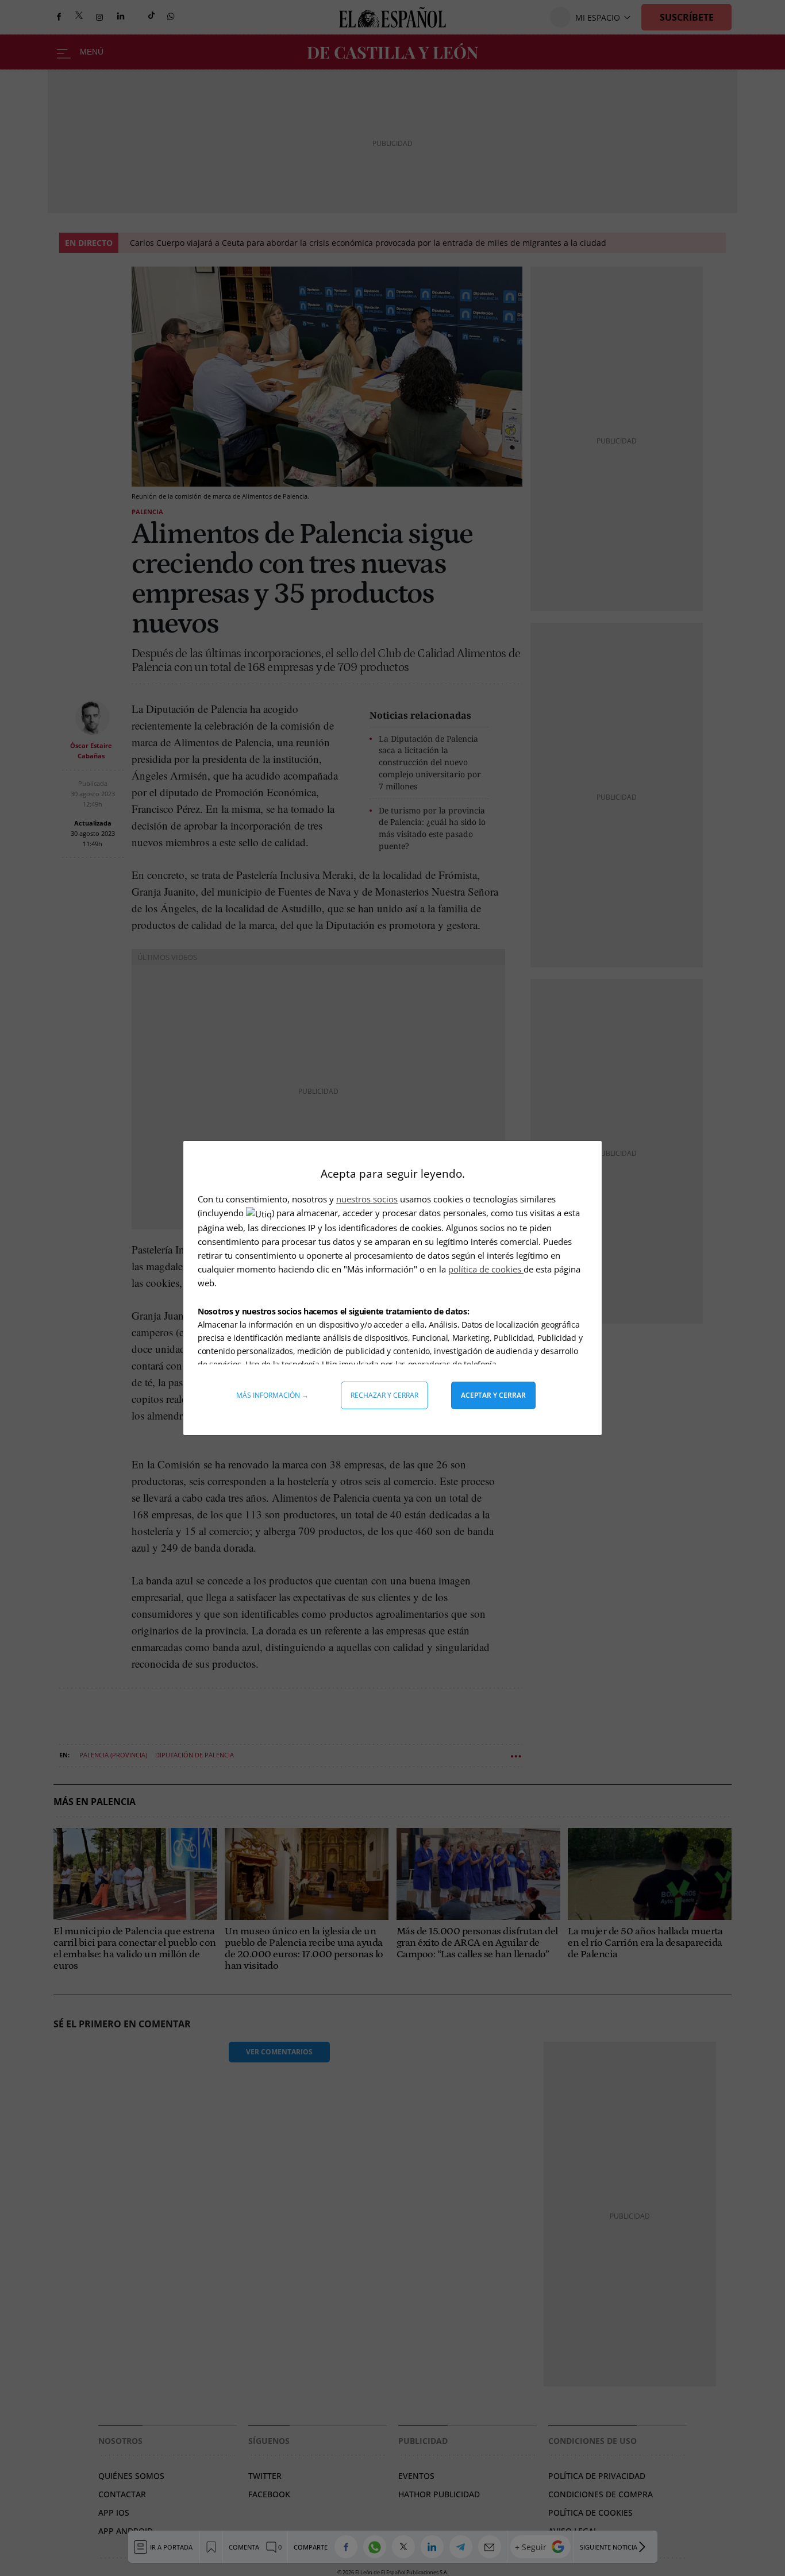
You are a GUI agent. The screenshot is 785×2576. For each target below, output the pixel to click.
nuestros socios (367, 1199)
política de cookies (486, 1269)
